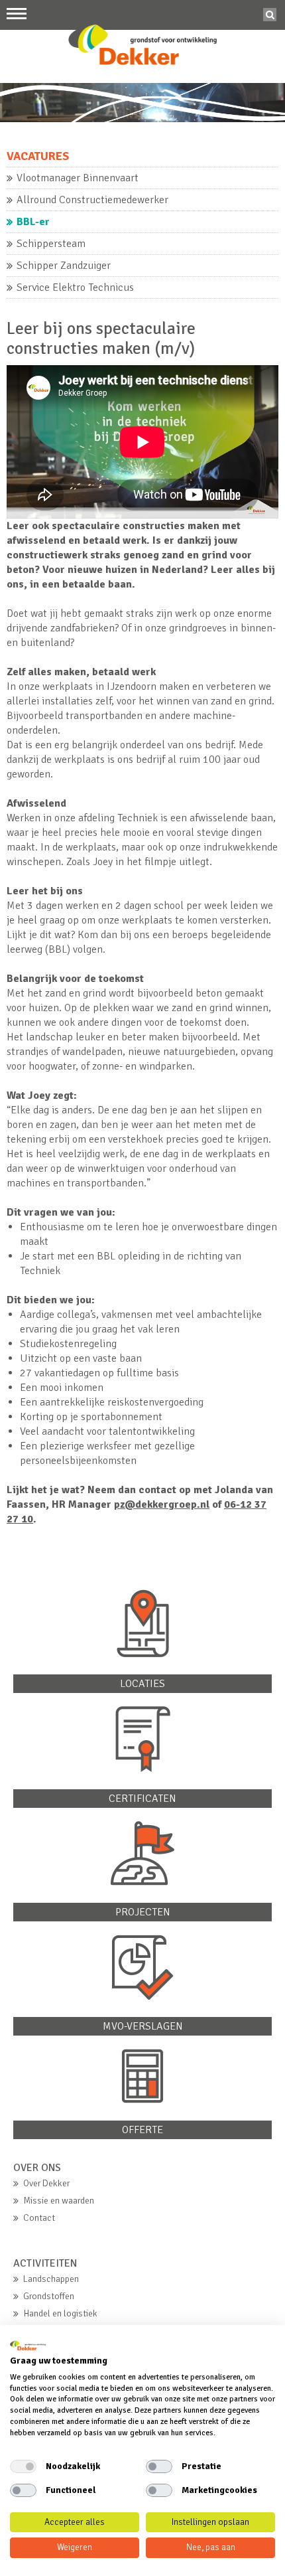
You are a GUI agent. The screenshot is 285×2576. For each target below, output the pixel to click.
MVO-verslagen (143, 2026)
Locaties (142, 1684)
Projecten (143, 1912)
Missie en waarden (59, 2201)
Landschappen (51, 2279)
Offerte (142, 2130)
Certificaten (142, 1799)
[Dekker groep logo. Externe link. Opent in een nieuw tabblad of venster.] (28, 2346)
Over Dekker (46, 2183)
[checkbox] (23, 2466)
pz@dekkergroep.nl (162, 1504)
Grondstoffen (49, 2296)
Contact (39, 2218)
